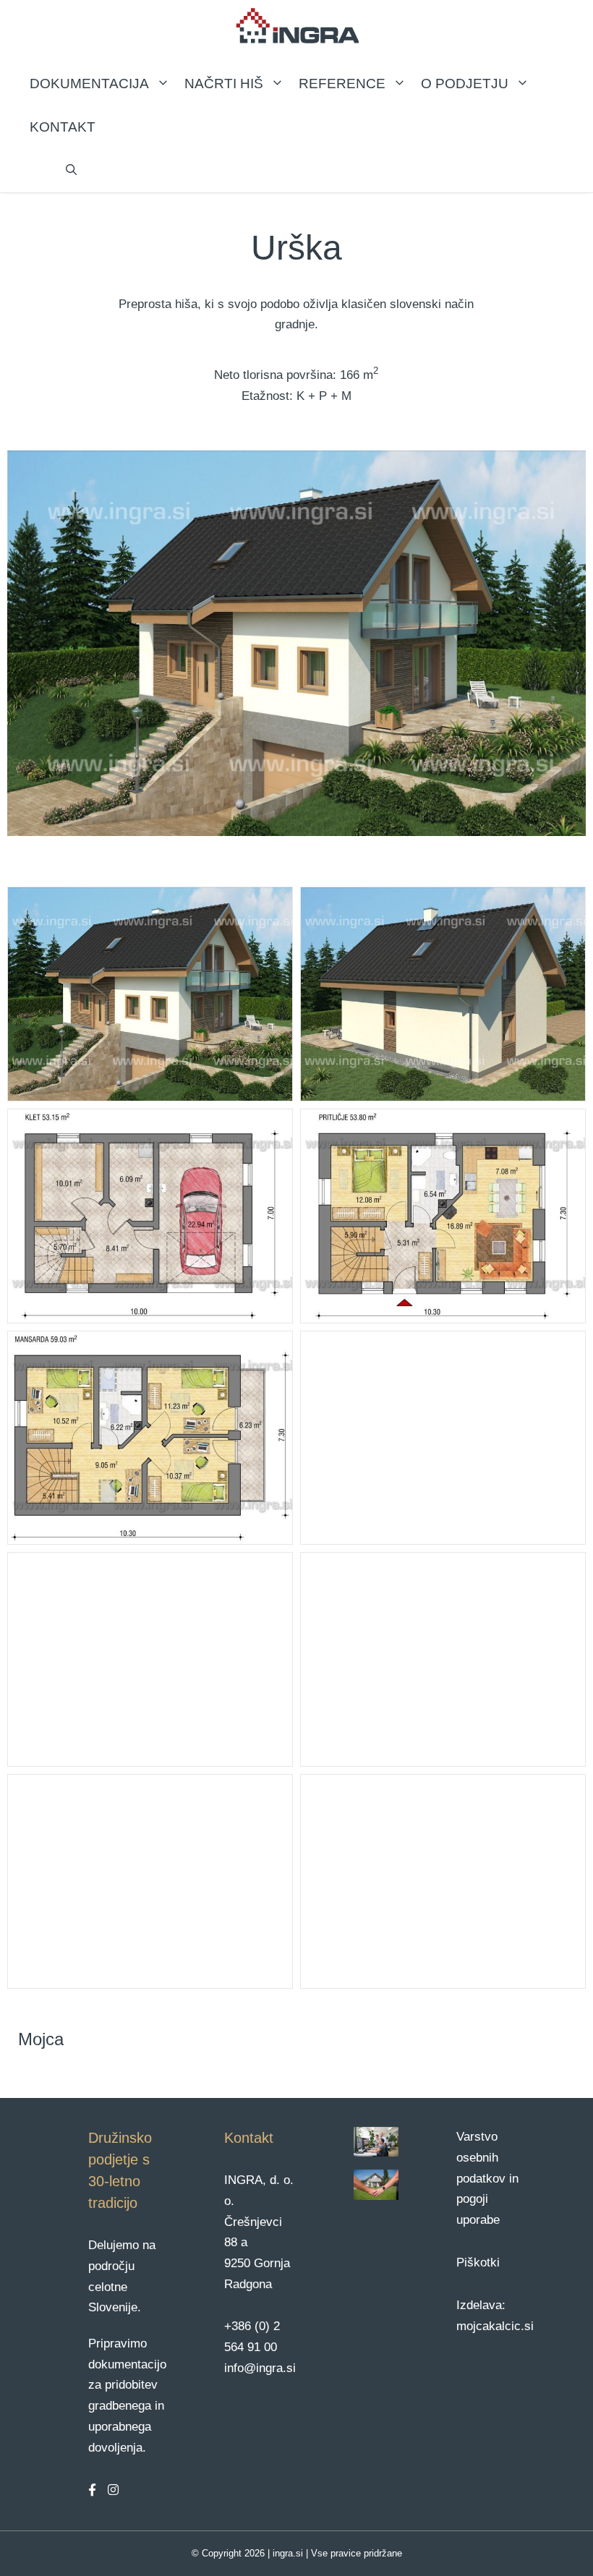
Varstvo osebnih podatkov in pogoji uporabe (487, 2179)
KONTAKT (63, 127)
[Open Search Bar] (71, 171)
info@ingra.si (260, 2368)
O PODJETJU (465, 84)
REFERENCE (342, 84)
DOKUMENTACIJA (89, 84)
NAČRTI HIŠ (224, 84)
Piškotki (478, 2262)
